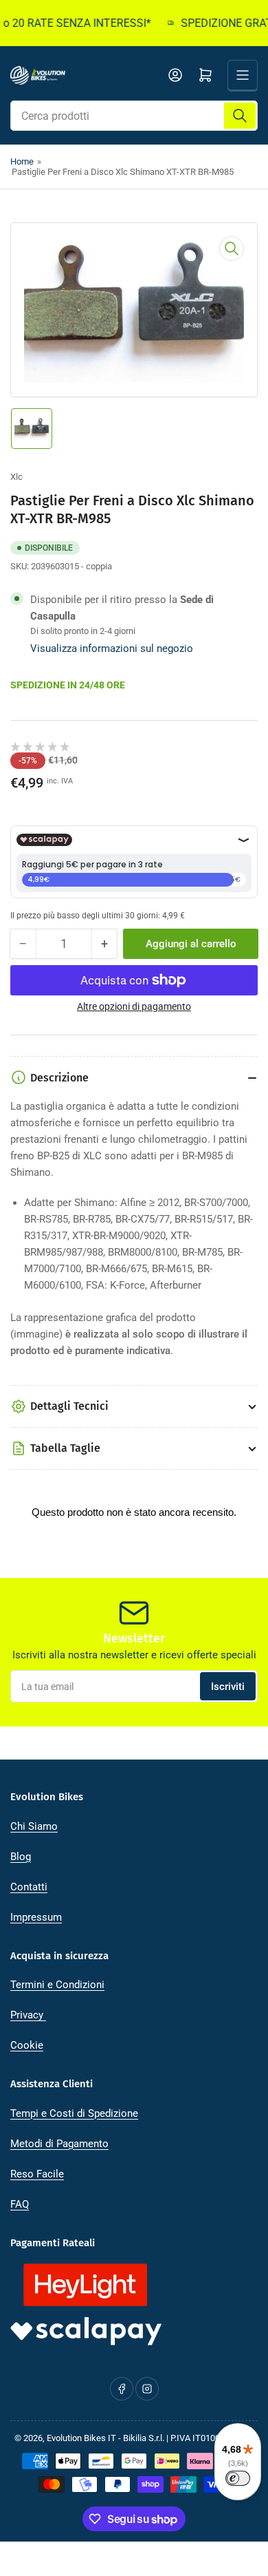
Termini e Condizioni (57, 1985)
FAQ (20, 2204)
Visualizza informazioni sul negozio (112, 648)
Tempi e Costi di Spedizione (74, 2113)
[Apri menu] (243, 75)
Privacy (28, 2015)
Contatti (29, 1887)
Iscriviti (228, 1687)
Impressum (36, 1917)
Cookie (27, 2045)
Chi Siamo (34, 1826)
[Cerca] (240, 116)
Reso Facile (37, 2174)
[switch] (238, 2478)
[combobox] (134, 116)
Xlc (16, 477)
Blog (21, 1857)
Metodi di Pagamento (59, 2144)
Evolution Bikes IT (81, 2438)
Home (22, 161)
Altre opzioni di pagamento (134, 1006)
